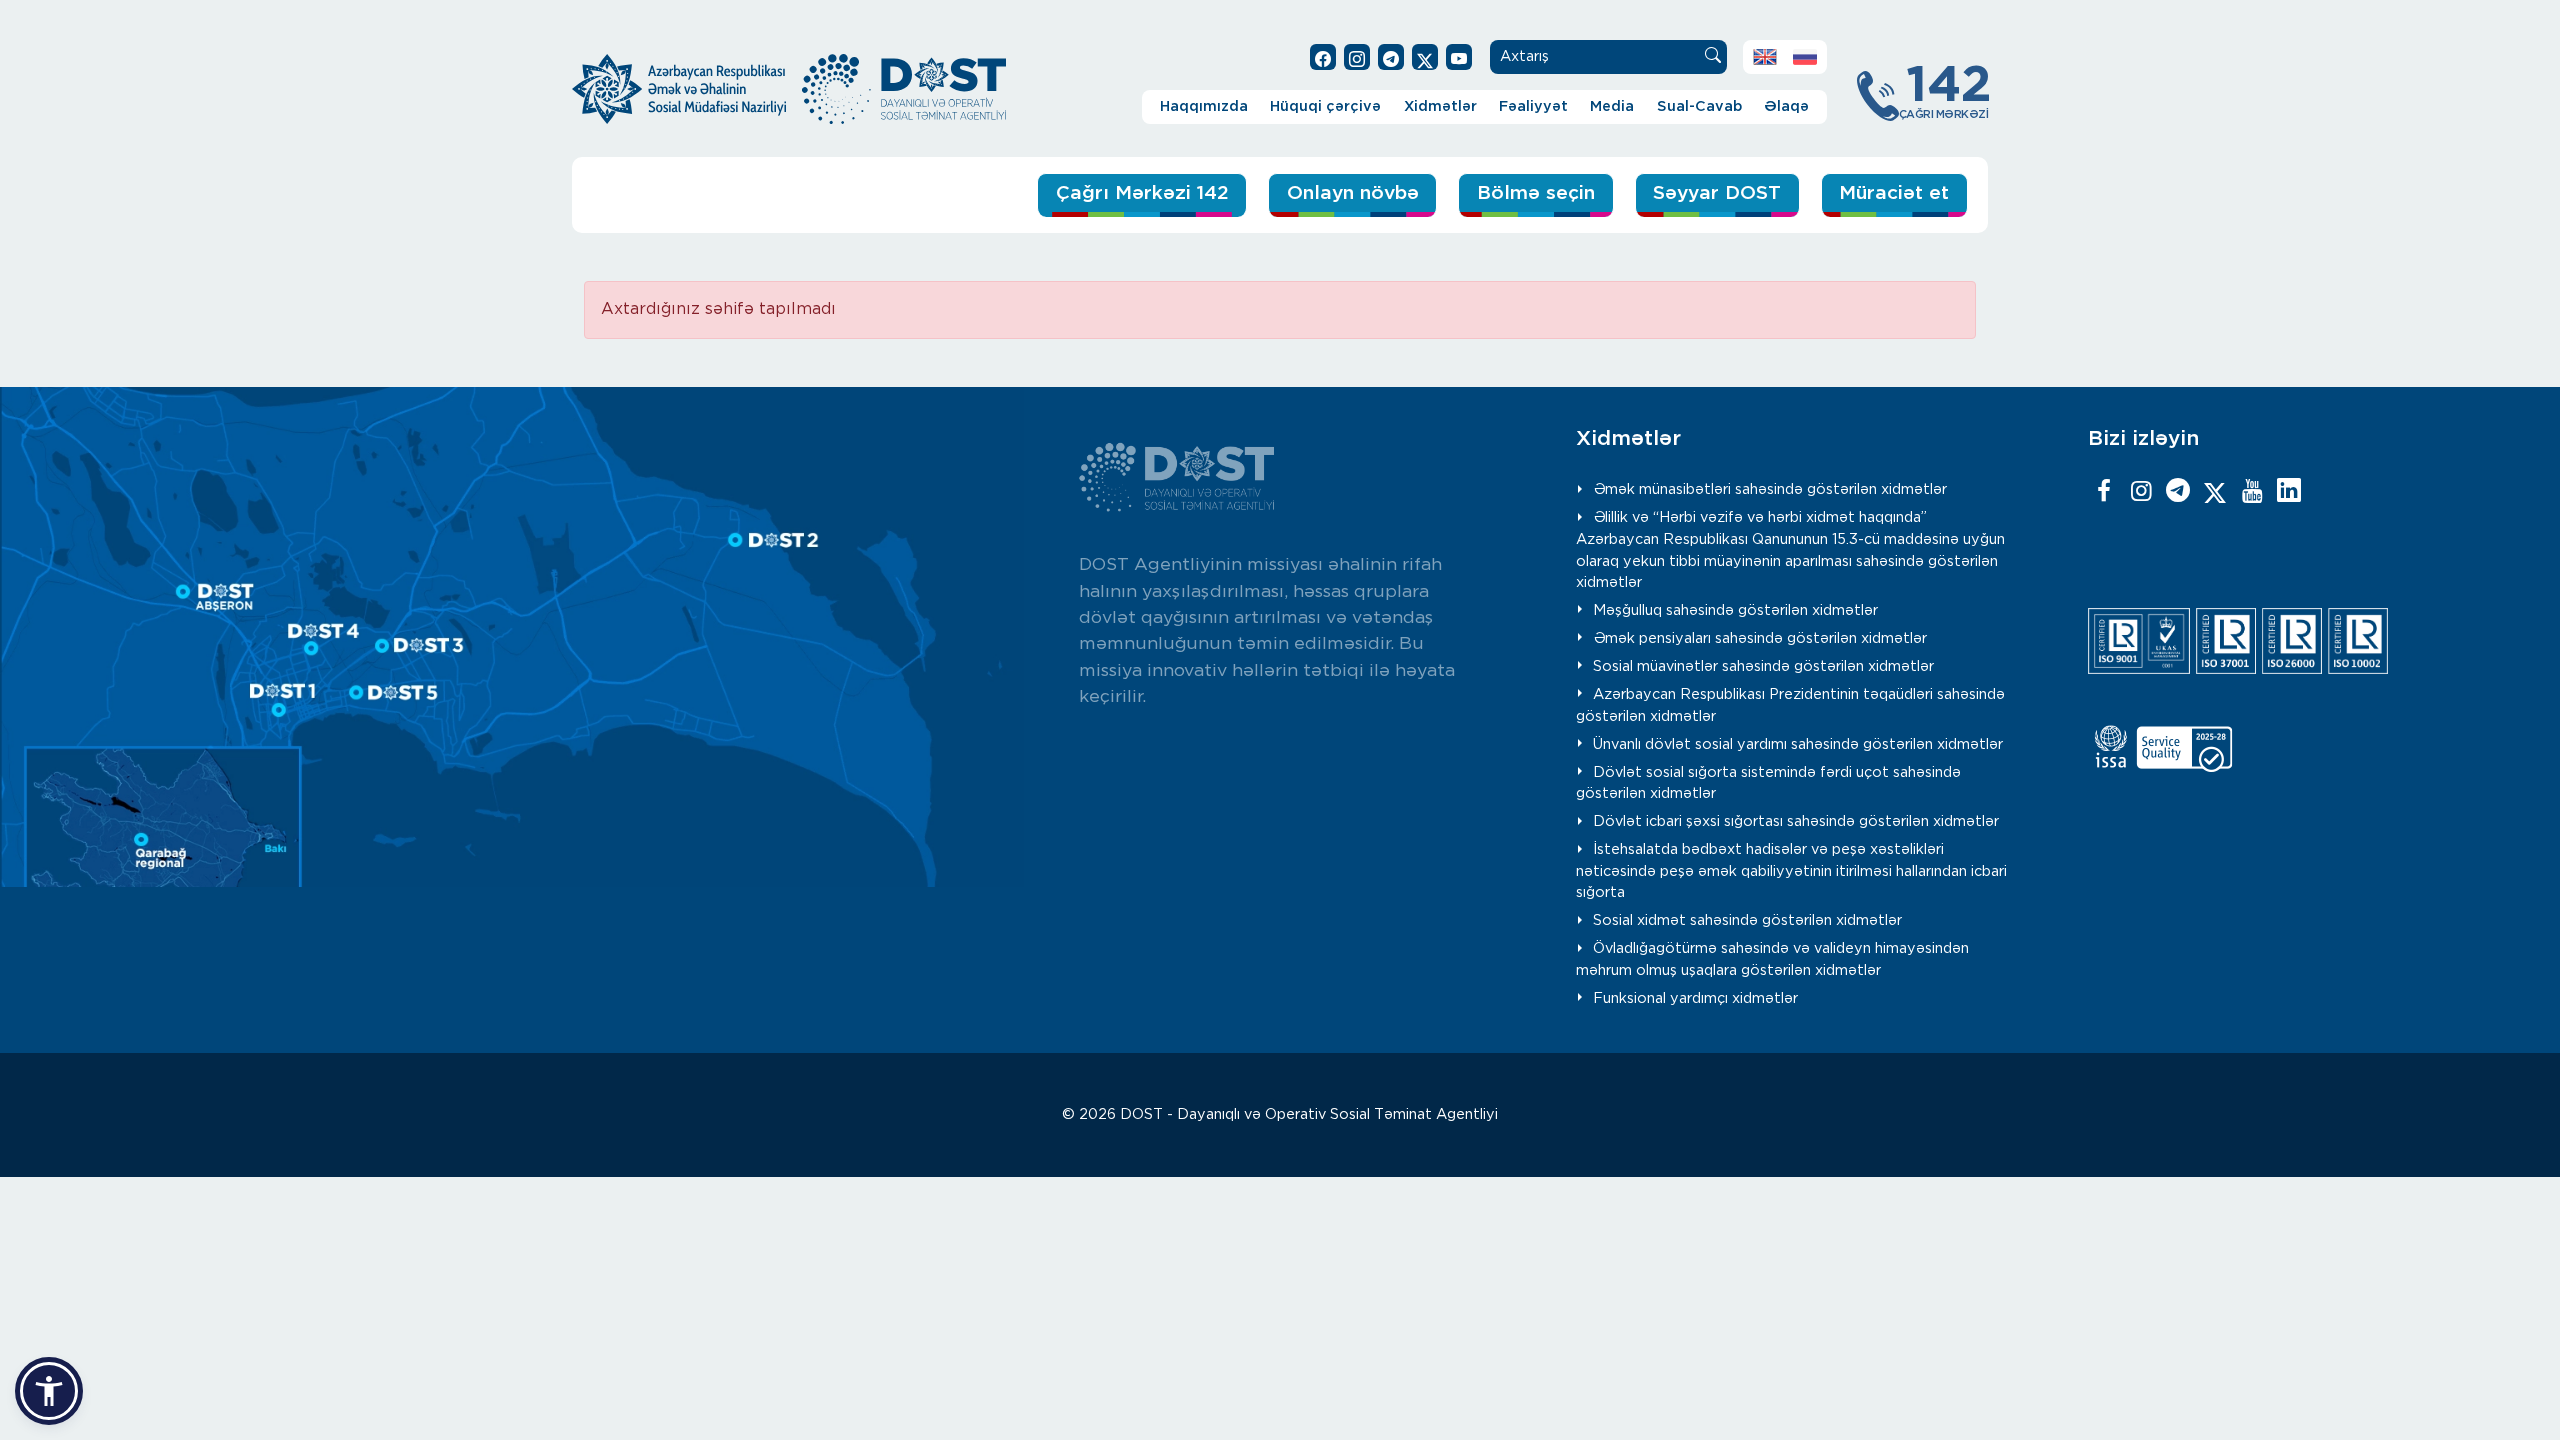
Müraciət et (1894, 193)
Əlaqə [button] (1786, 106)
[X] (2215, 492)
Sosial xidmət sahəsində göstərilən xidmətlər (1747, 920)
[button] (49, 1391)
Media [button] (1612, 106)
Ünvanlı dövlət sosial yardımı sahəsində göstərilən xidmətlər (1798, 744)
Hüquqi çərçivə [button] (1325, 106)
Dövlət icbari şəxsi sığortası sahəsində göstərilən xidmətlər (1796, 821)
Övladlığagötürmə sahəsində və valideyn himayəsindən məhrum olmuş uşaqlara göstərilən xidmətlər (1772, 959)
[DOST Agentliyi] (2289, 492)
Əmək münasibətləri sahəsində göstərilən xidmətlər (1770, 489)
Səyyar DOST (1717, 193)
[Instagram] (2141, 492)
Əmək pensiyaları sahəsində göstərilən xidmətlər (1760, 638)
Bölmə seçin (1536, 193)
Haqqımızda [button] (1204, 106)
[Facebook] (2104, 492)
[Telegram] (2178, 492)
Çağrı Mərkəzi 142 (1142, 193)
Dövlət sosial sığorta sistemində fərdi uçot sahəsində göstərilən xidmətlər (1768, 783)
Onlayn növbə (1353, 193)
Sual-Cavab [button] (1699, 106)
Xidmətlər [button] (1440, 106)
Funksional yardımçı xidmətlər (1695, 998)
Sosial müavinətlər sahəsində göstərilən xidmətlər (1763, 666)
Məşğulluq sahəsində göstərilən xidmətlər (1735, 610)
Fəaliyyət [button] (1533, 106)
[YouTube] (2252, 492)
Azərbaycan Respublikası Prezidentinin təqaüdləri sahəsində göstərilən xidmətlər (1790, 705)
